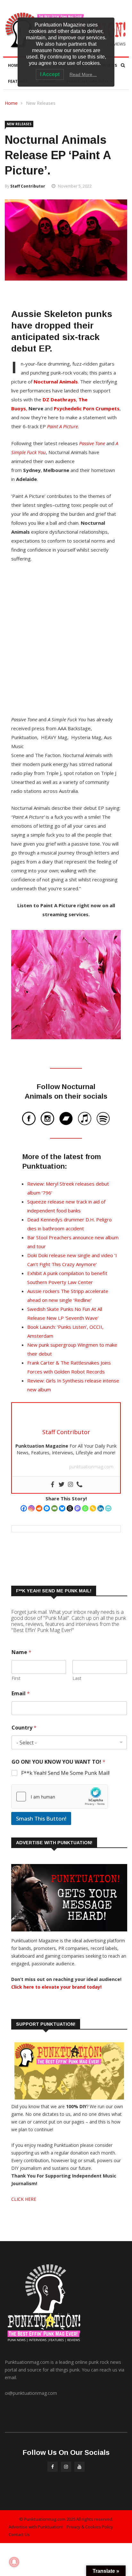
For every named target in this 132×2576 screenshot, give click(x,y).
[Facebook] (24, 1508)
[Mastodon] (78, 1508)
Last (77, 1678)
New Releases (41, 103)
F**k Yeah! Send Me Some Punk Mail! (65, 1773)
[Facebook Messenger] (47, 1508)
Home (14, 65)
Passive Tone (92, 443)
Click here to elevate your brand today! (56, 1987)
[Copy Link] (93, 1508)
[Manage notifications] (14, 2562)
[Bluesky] (62, 1508)
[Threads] (70, 1508)
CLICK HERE (24, 2199)
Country (24, 1728)
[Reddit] (39, 1508)
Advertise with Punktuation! (36, 2527)
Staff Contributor (28, 186)
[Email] (54, 1508)
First (16, 1678)
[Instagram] (31, 1508)
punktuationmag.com (91, 1467)
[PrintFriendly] (108, 1508)
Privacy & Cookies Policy (90, 2527)
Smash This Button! (41, 1818)
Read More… (83, 74)
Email (21, 1694)
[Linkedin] (101, 1508)
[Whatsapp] (85, 1508)
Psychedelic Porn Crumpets (87, 408)
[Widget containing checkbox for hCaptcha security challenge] (60, 1797)
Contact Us (19, 2534)
